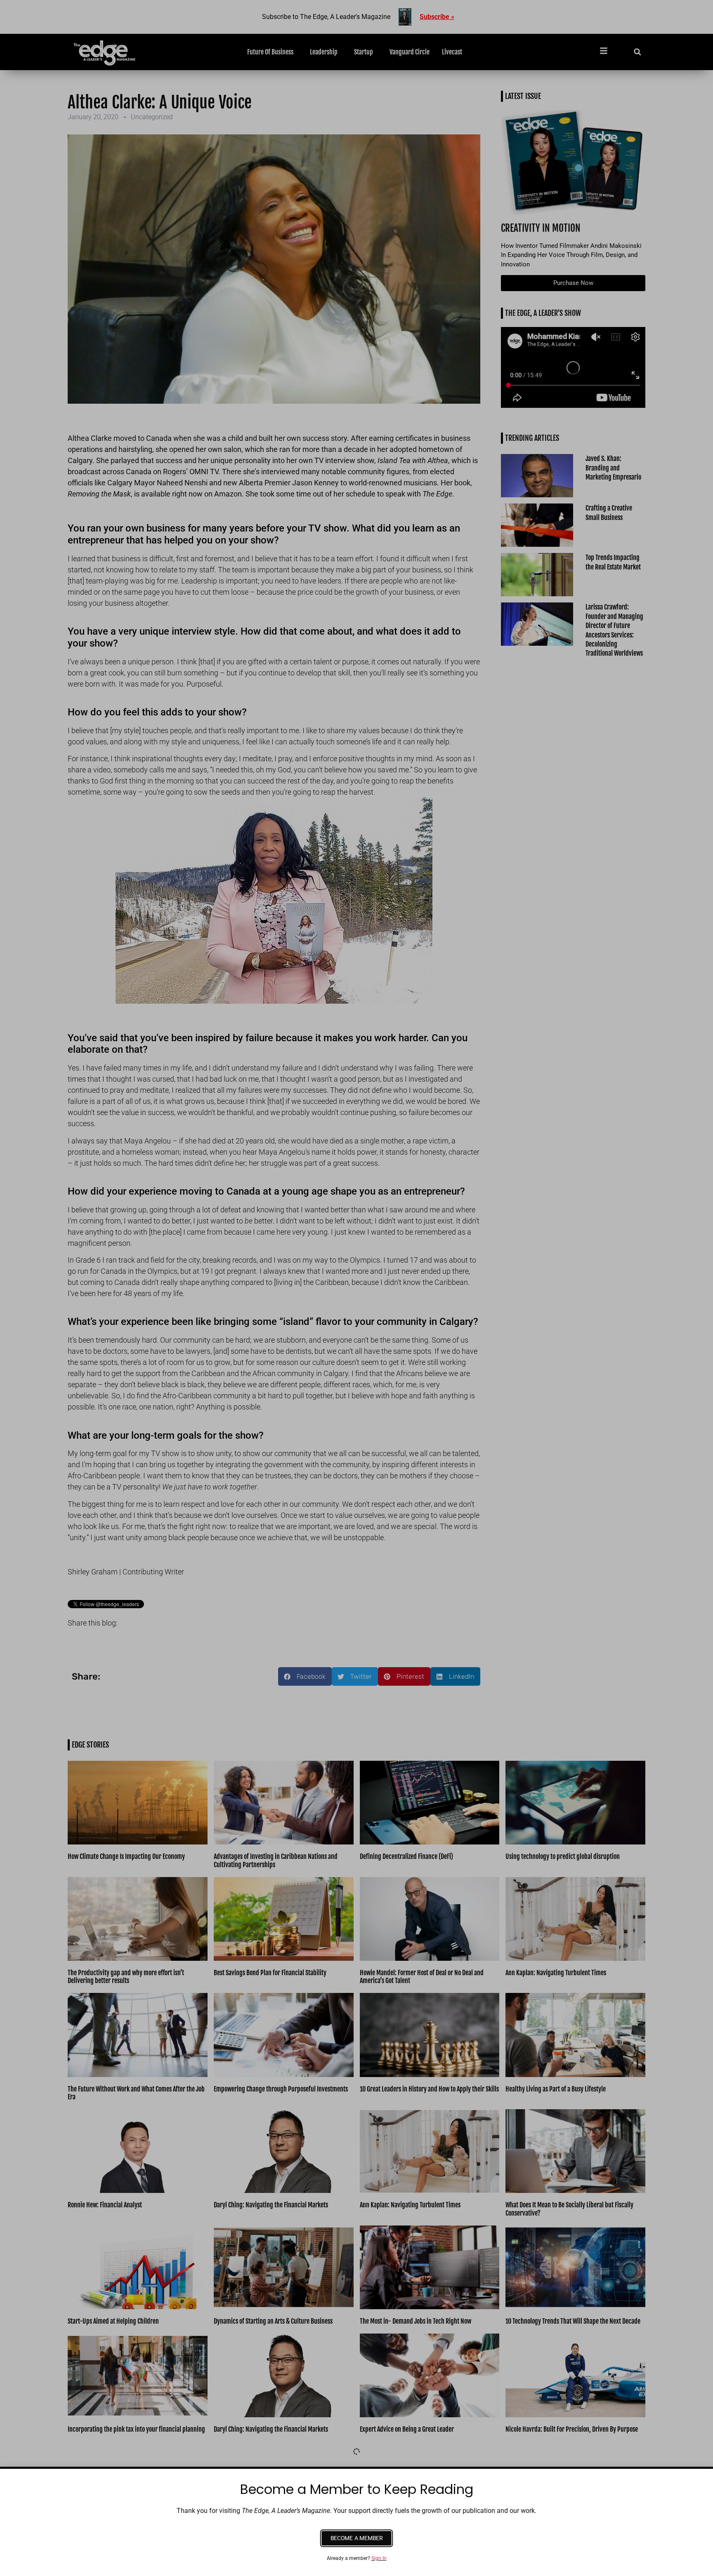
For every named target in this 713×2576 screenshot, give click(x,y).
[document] (356, 1288)
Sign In (379, 2558)
